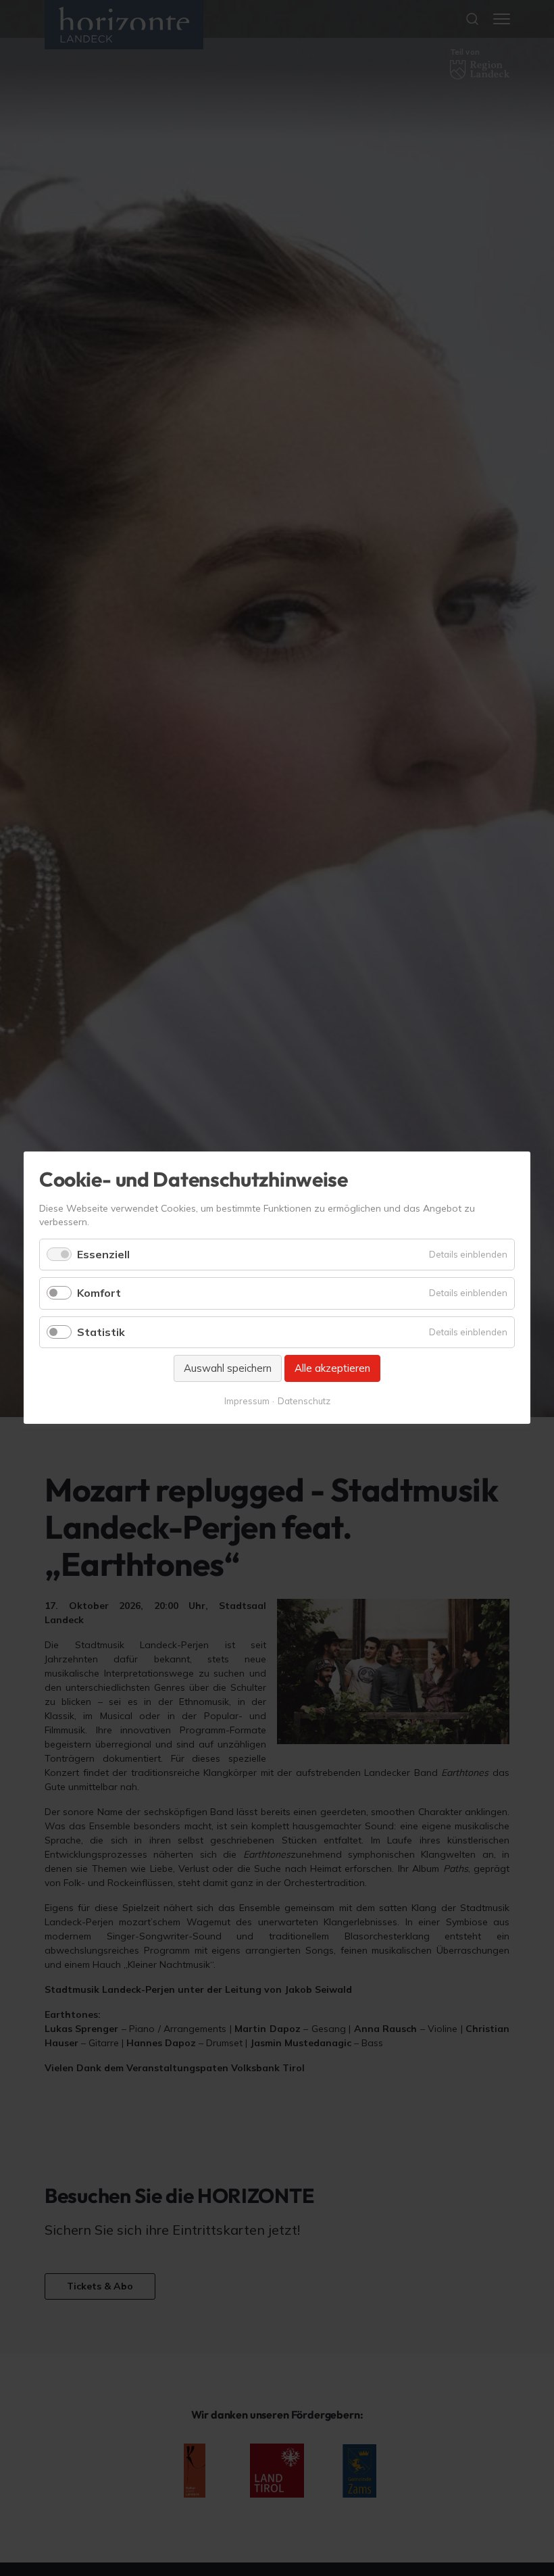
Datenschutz (304, 1402)
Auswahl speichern (228, 1368)
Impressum (247, 1402)
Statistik (101, 1332)
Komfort (99, 1293)
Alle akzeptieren (332, 1368)
